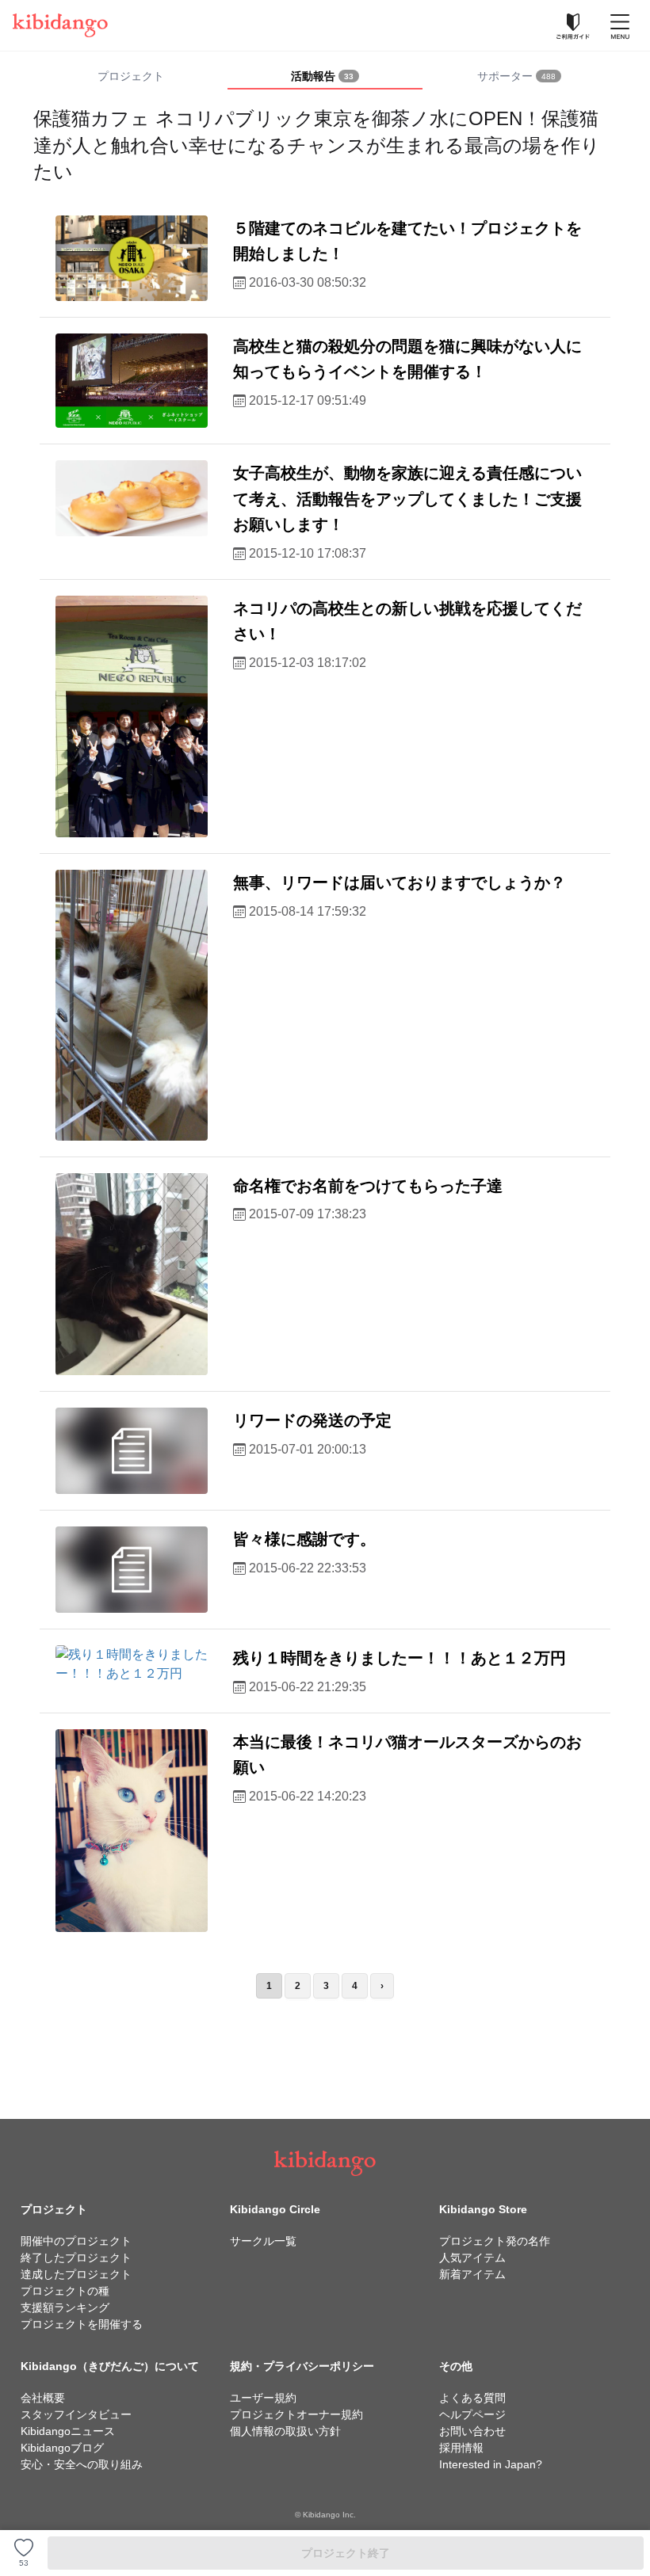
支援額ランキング (65, 2307)
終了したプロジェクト (76, 2258)
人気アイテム (472, 2258)
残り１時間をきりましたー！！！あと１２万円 (400, 1658)
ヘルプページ (472, 2414)
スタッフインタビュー (76, 2414)
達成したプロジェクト (76, 2274)
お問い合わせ (472, 2431)
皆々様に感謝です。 (304, 1539)
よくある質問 (472, 2398)
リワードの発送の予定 (312, 1420)
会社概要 (43, 2398)
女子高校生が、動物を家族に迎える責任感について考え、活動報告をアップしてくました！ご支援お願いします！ (407, 499)
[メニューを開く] (620, 25)
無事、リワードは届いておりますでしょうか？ (400, 882)
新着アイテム (472, 2274)
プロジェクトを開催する (82, 2324)
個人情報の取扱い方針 (285, 2431)
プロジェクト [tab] (131, 76)
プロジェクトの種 (65, 2291)
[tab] (325, 77)
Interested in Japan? (491, 2464)
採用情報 (461, 2448)
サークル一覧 (263, 2241)
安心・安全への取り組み (82, 2464)
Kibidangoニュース (68, 2431)
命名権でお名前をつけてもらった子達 (368, 1186)
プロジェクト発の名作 (495, 2241)
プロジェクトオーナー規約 (296, 2414)
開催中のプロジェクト (76, 2241)
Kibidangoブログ (62, 2448)
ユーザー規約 (263, 2398)
